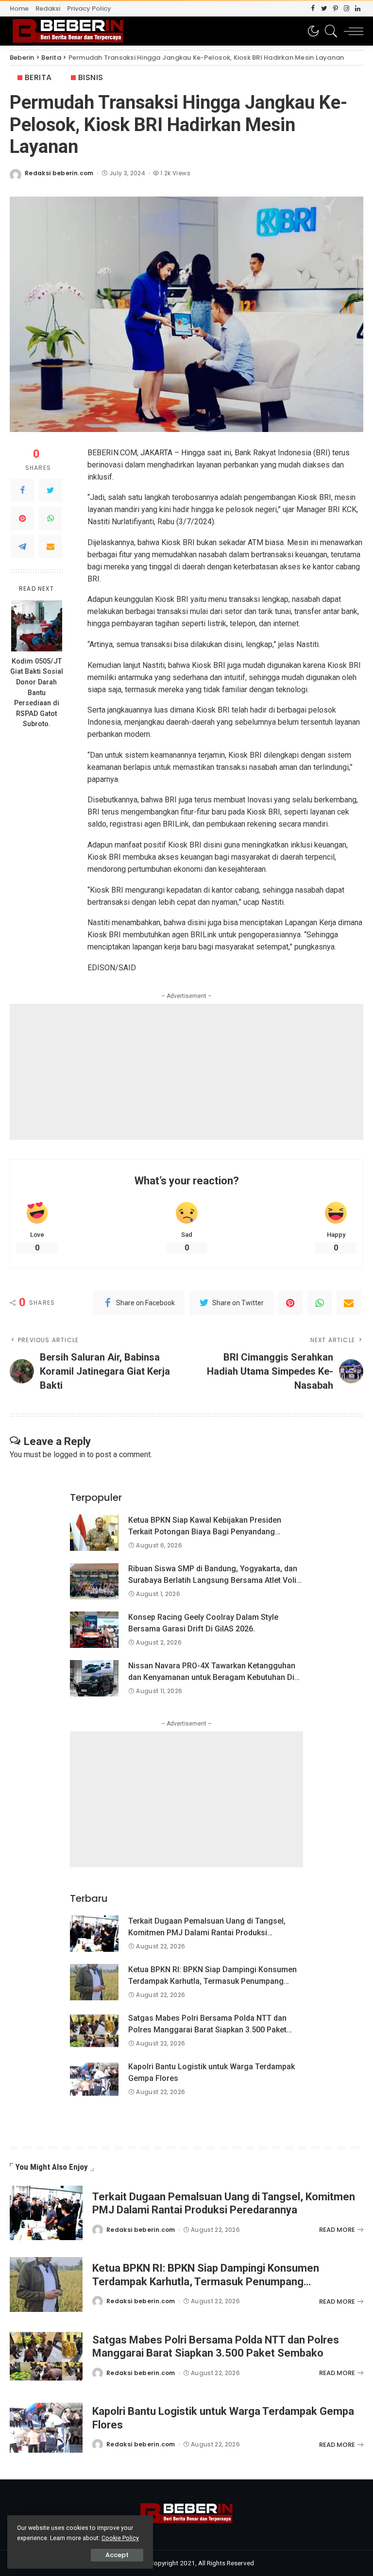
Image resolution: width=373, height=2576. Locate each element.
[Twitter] (324, 9)
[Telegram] (22, 547)
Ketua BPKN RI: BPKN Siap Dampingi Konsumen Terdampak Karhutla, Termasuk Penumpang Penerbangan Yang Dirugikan (212, 1981)
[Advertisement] (186, 1072)
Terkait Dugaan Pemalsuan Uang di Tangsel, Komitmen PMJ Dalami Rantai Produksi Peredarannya (207, 1933)
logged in (69, 1454)
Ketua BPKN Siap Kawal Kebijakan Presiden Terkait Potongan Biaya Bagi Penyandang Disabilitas (205, 1532)
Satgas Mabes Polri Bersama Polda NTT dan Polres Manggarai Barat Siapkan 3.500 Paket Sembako (207, 2030)
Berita (38, 77)
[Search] (329, 31)
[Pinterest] (335, 9)
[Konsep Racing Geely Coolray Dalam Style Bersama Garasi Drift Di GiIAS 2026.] (94, 1630)
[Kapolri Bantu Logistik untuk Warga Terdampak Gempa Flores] (94, 2079)
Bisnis (91, 77)
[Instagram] (347, 9)
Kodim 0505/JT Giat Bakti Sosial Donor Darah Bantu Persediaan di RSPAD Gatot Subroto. (37, 693)
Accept (117, 2555)
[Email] (51, 547)
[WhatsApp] (51, 518)
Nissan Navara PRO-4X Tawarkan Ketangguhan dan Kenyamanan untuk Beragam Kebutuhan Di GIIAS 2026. (212, 1677)
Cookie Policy (120, 2538)
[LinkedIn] (358, 9)
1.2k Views (175, 173)
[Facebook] (313, 9)
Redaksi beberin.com (59, 173)
